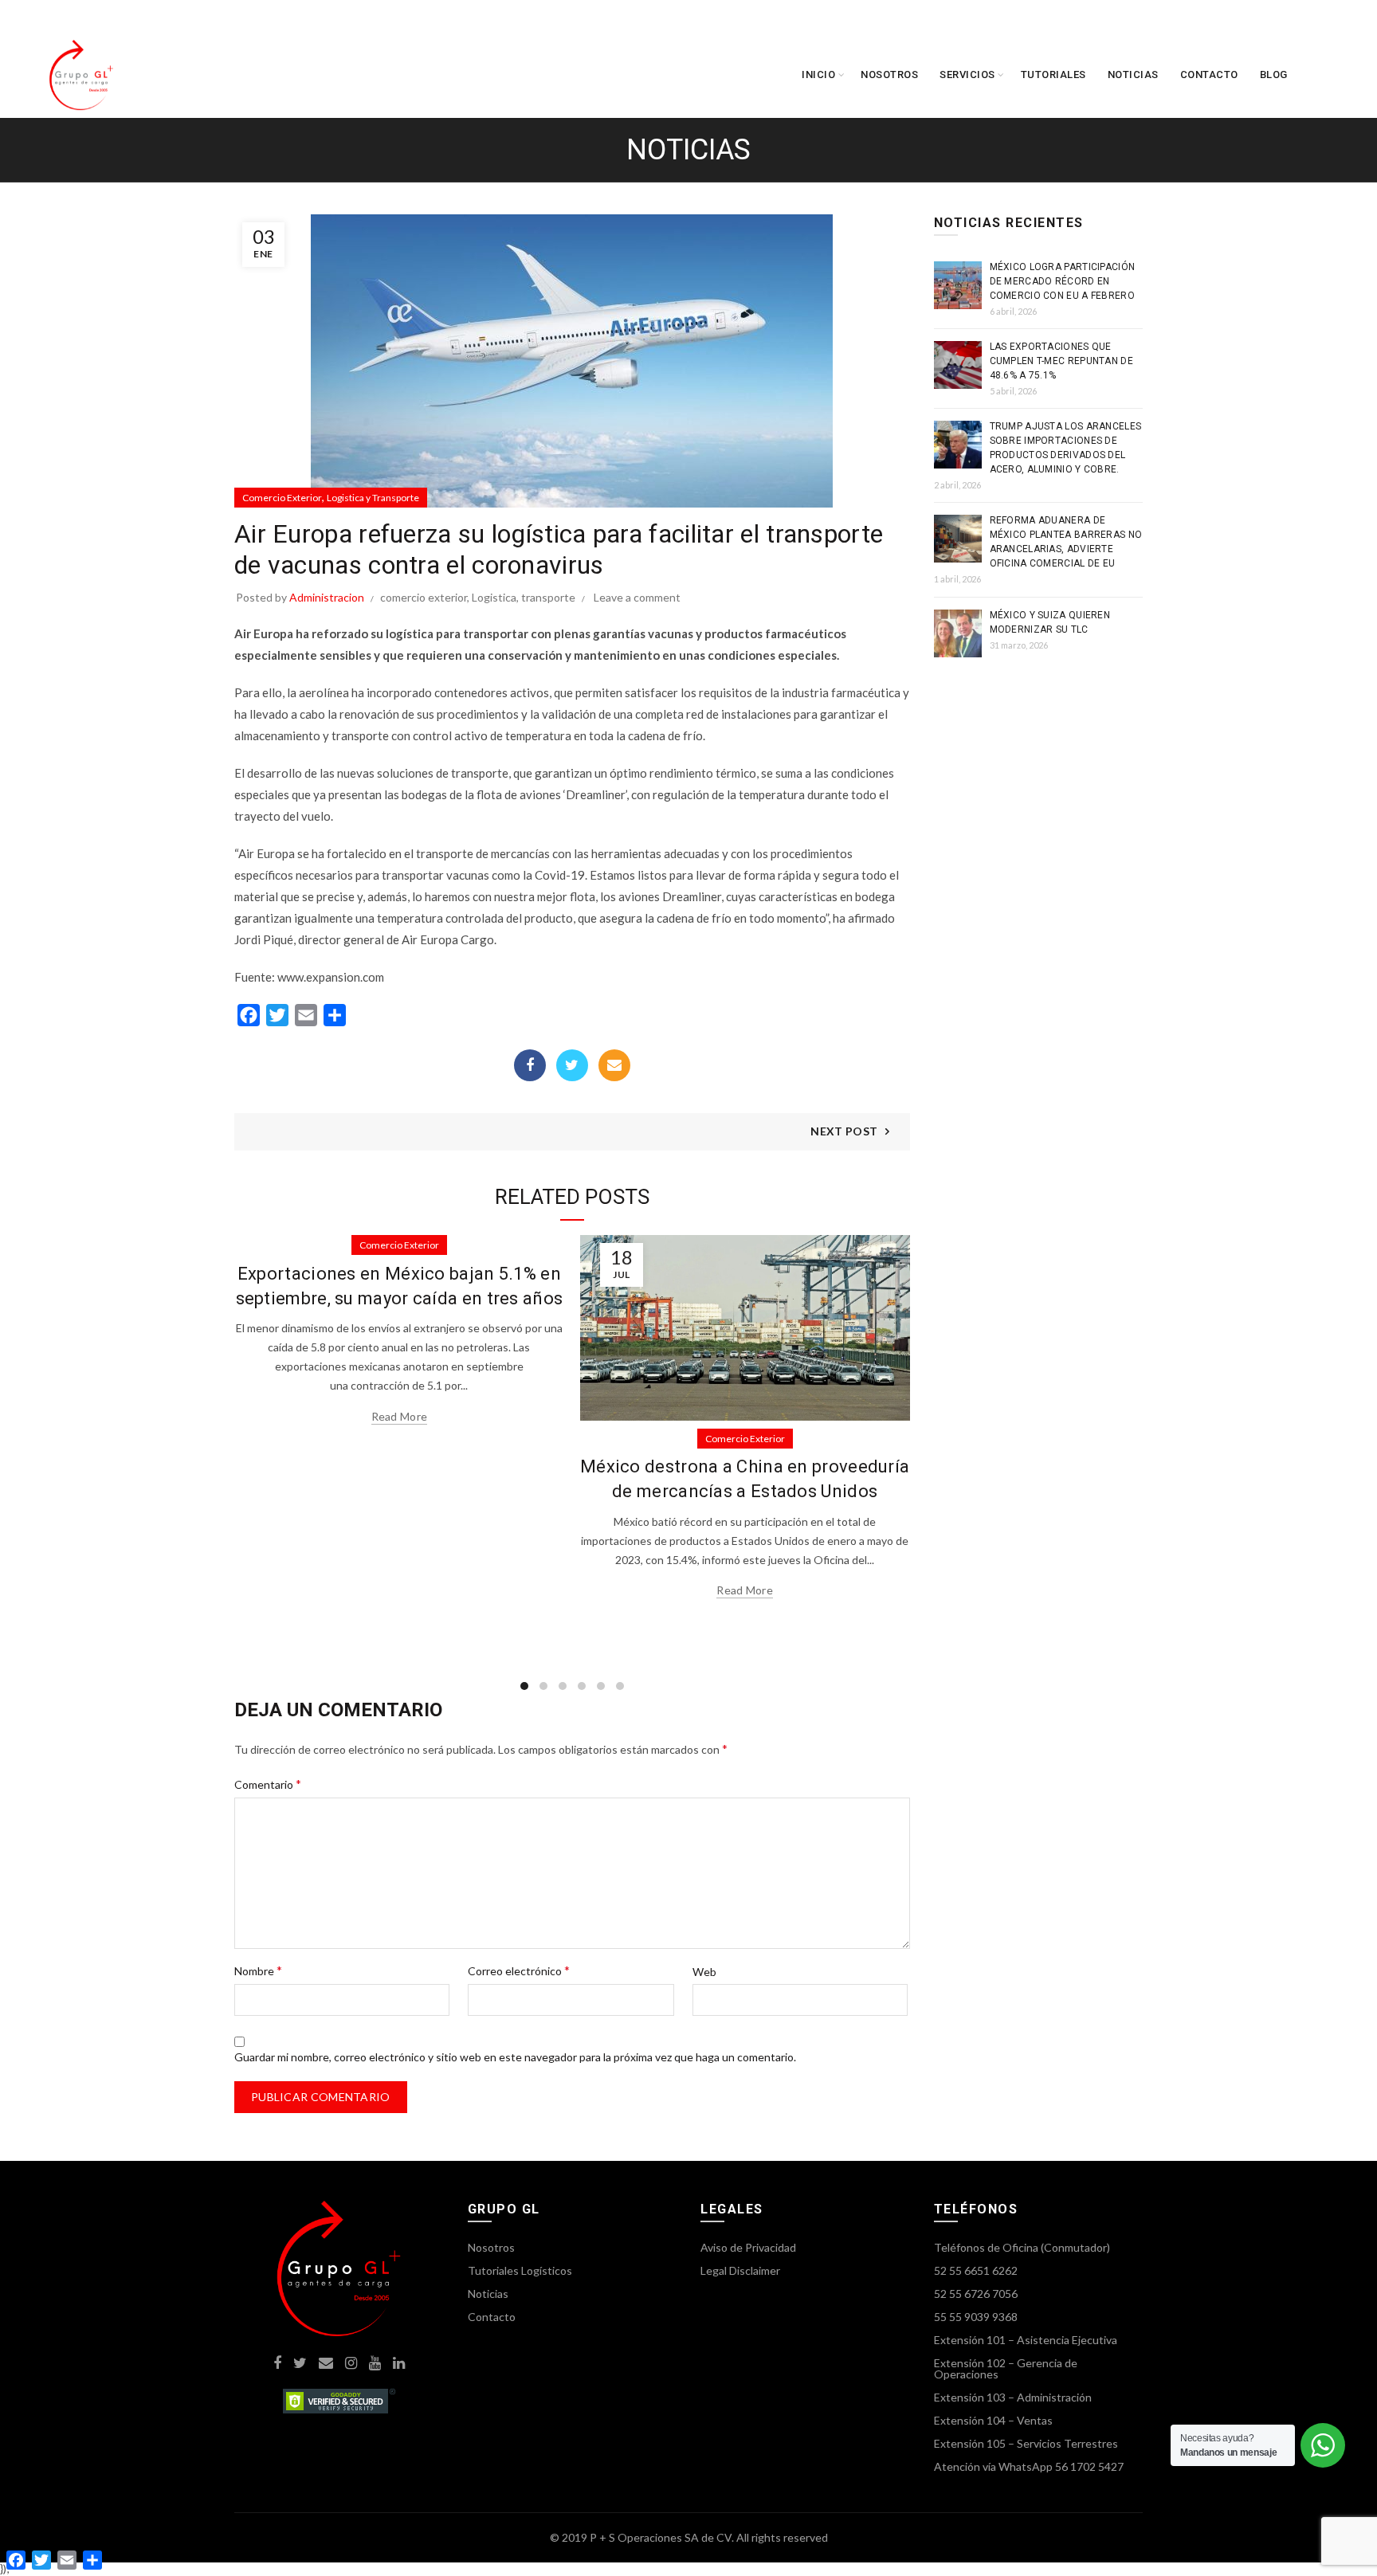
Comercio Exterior (282, 498)
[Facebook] (530, 1065)
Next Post (844, 1131)
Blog (1274, 74)
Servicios (967, 74)
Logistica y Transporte (373, 498)
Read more (400, 1416)
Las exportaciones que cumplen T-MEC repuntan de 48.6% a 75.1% (1062, 361)
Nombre (258, 1970)
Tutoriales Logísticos (520, 2270)
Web (704, 1972)
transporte (548, 597)
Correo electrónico (519, 1970)
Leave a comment (637, 597)
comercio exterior (424, 597)
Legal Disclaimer (740, 2270)
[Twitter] (572, 1065)
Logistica (494, 597)
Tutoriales (1053, 74)
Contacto (1209, 74)
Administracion (327, 597)
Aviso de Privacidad (748, 2247)
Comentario (268, 1784)
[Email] (614, 1065)
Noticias (1133, 74)
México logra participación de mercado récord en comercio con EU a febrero (1063, 281)
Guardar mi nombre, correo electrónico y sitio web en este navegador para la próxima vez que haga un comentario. (515, 2057)
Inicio (818, 74)
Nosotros (889, 74)
